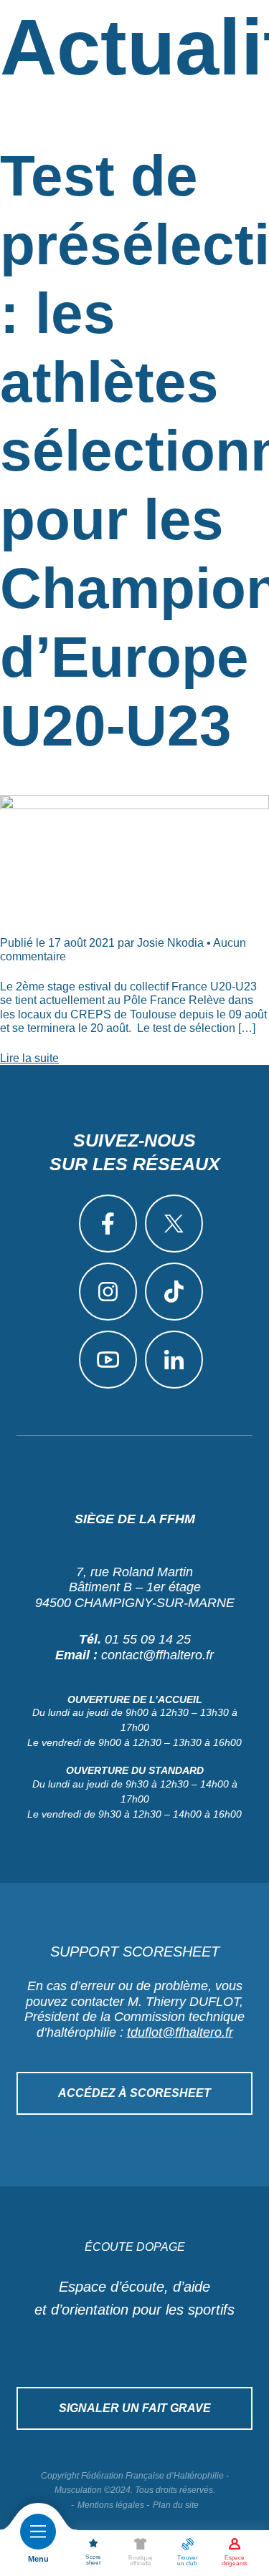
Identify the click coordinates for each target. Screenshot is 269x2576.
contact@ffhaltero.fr (157, 1655)
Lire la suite (29, 1058)
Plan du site (176, 2505)
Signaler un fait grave (135, 2408)
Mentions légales (111, 2505)
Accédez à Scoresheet (134, 2093)
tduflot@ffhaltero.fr (180, 2032)
